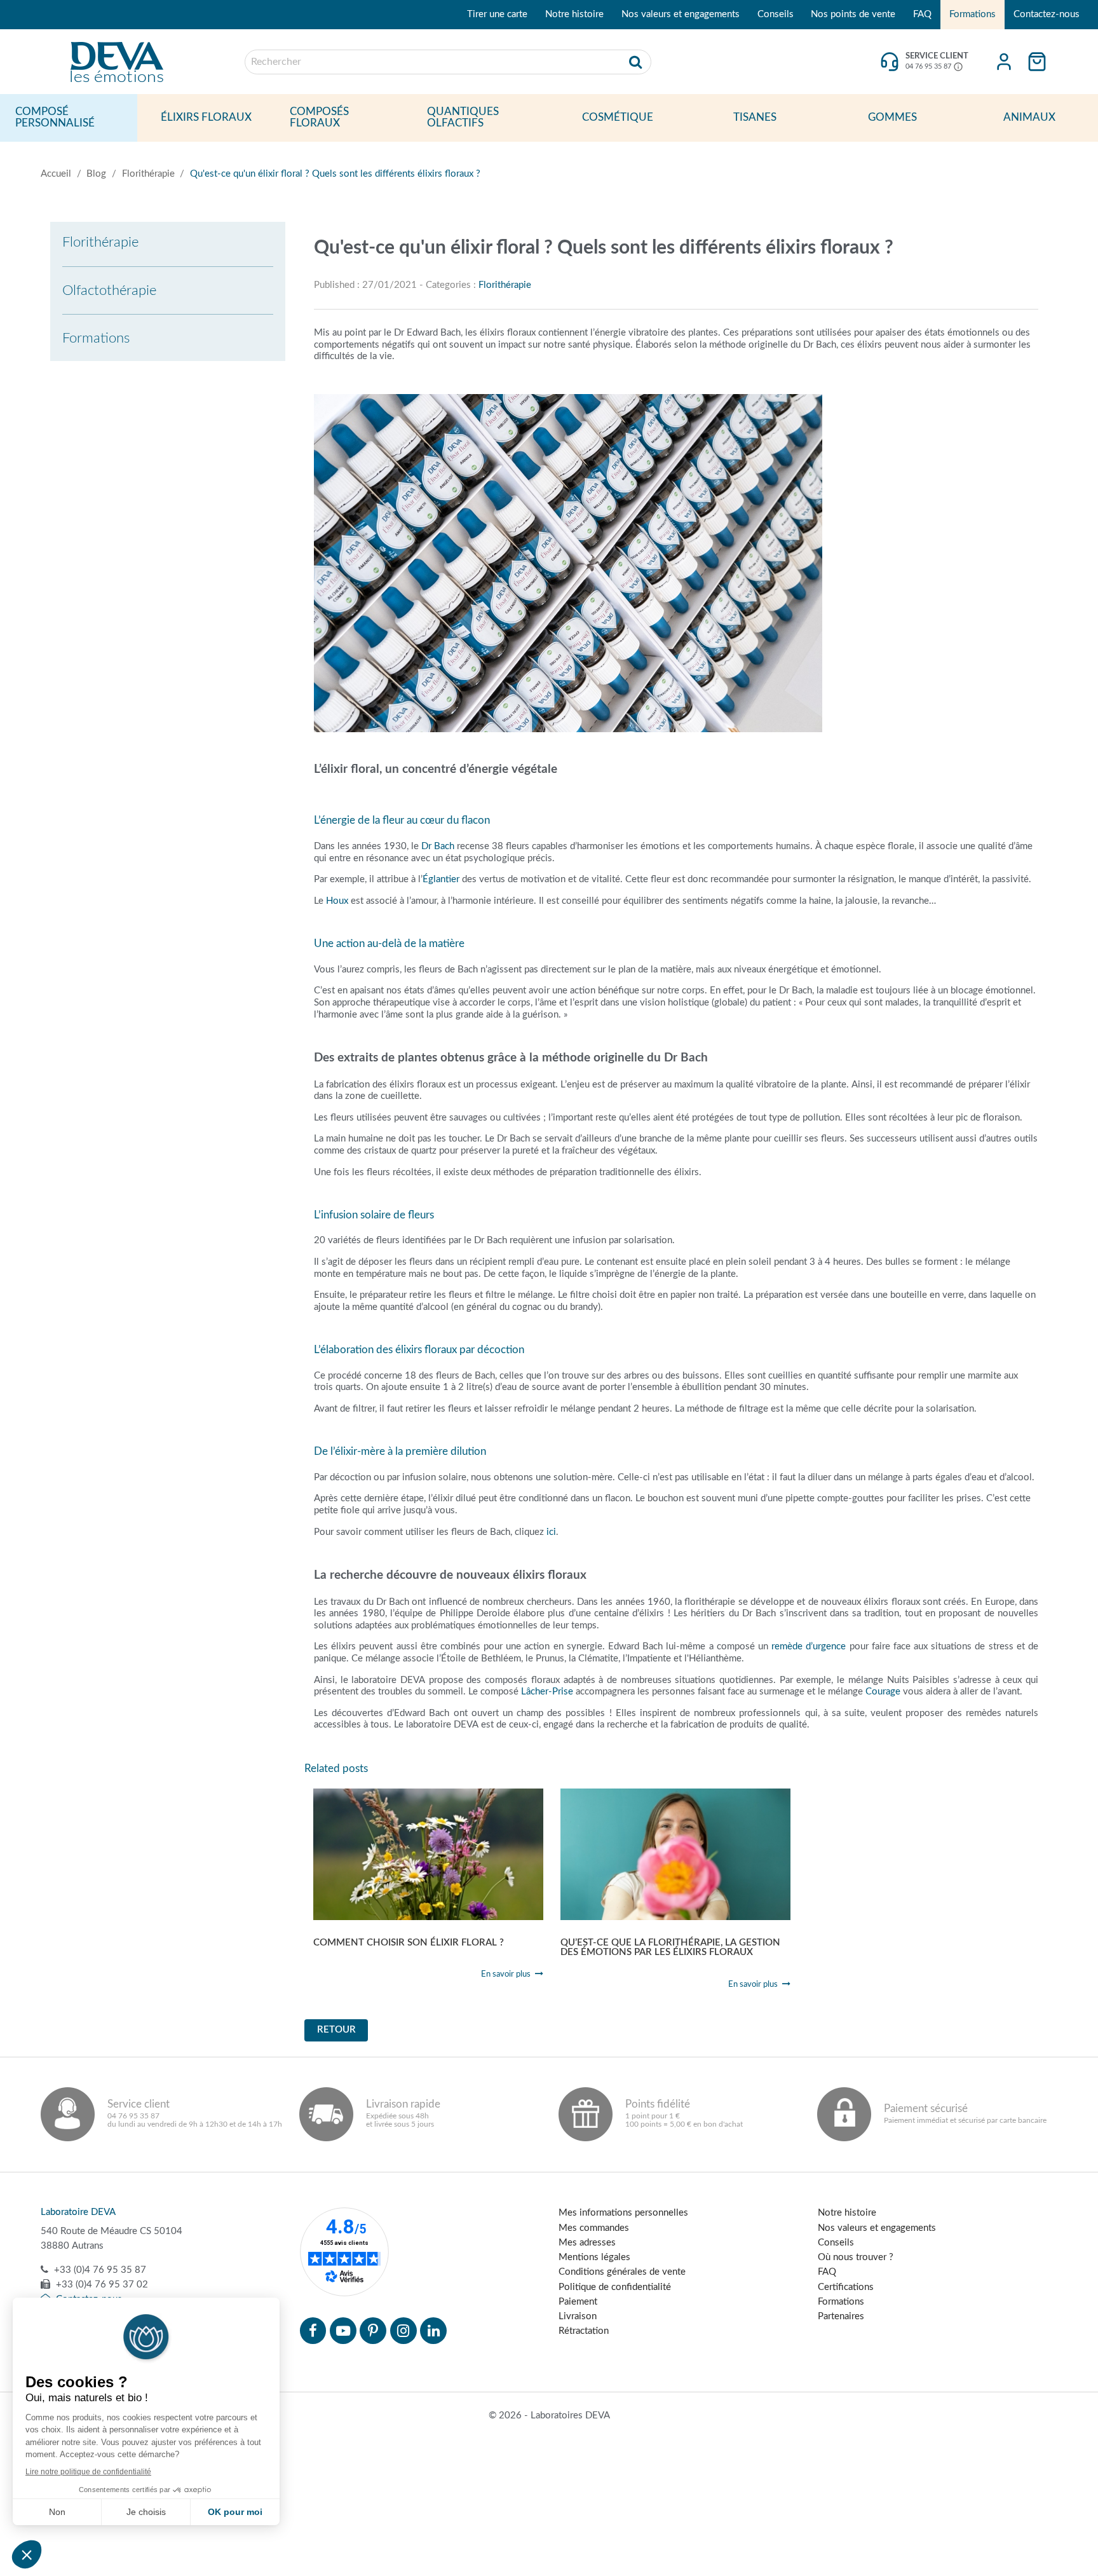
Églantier (441, 879)
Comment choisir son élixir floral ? (409, 1943)
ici (551, 1532)
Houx (337, 901)
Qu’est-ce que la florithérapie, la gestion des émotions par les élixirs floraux (670, 1948)
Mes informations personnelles (623, 2213)
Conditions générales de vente (622, 2272)
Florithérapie (505, 285)
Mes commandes (594, 2228)
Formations (973, 14)
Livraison (578, 2316)
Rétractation (584, 2331)
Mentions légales (594, 2257)
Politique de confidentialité (615, 2287)
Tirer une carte (497, 14)
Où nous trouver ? (856, 2257)
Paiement (578, 2302)
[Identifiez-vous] (1004, 62)
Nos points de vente (853, 14)
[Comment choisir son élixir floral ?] (428, 1854)
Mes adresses (587, 2243)
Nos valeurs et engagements (681, 14)
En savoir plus (506, 1974)
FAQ (922, 14)
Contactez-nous (1047, 14)
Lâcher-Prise (547, 1692)
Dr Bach (438, 846)
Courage (883, 1692)
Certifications (846, 2287)
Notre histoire (574, 14)
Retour (336, 2030)
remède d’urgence (809, 1646)
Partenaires (841, 2316)
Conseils (776, 14)
